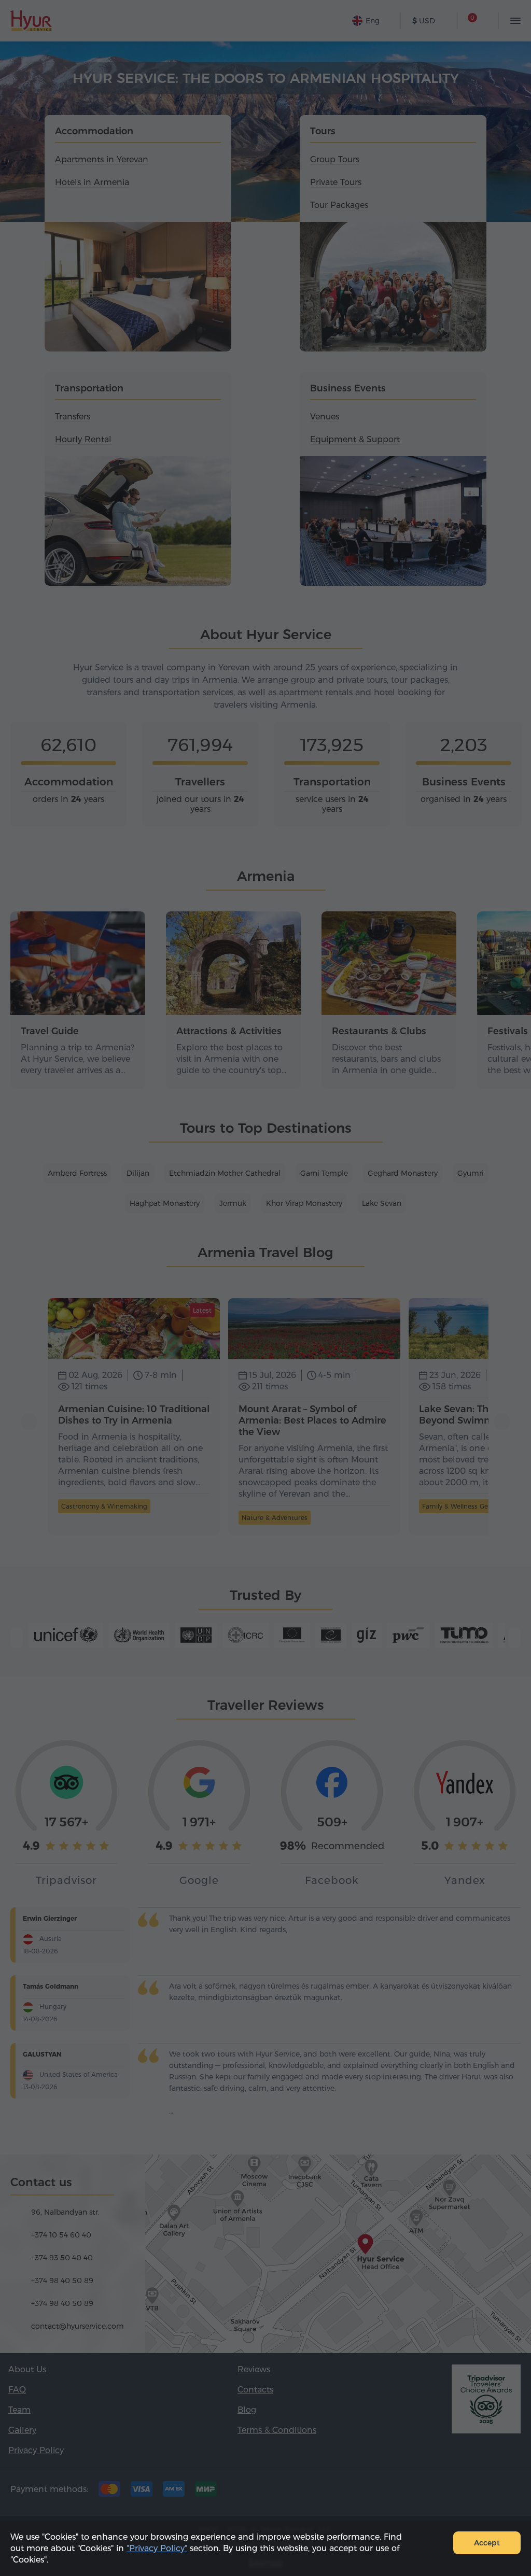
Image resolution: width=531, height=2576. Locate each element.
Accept (487, 2543)
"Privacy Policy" (157, 2548)
